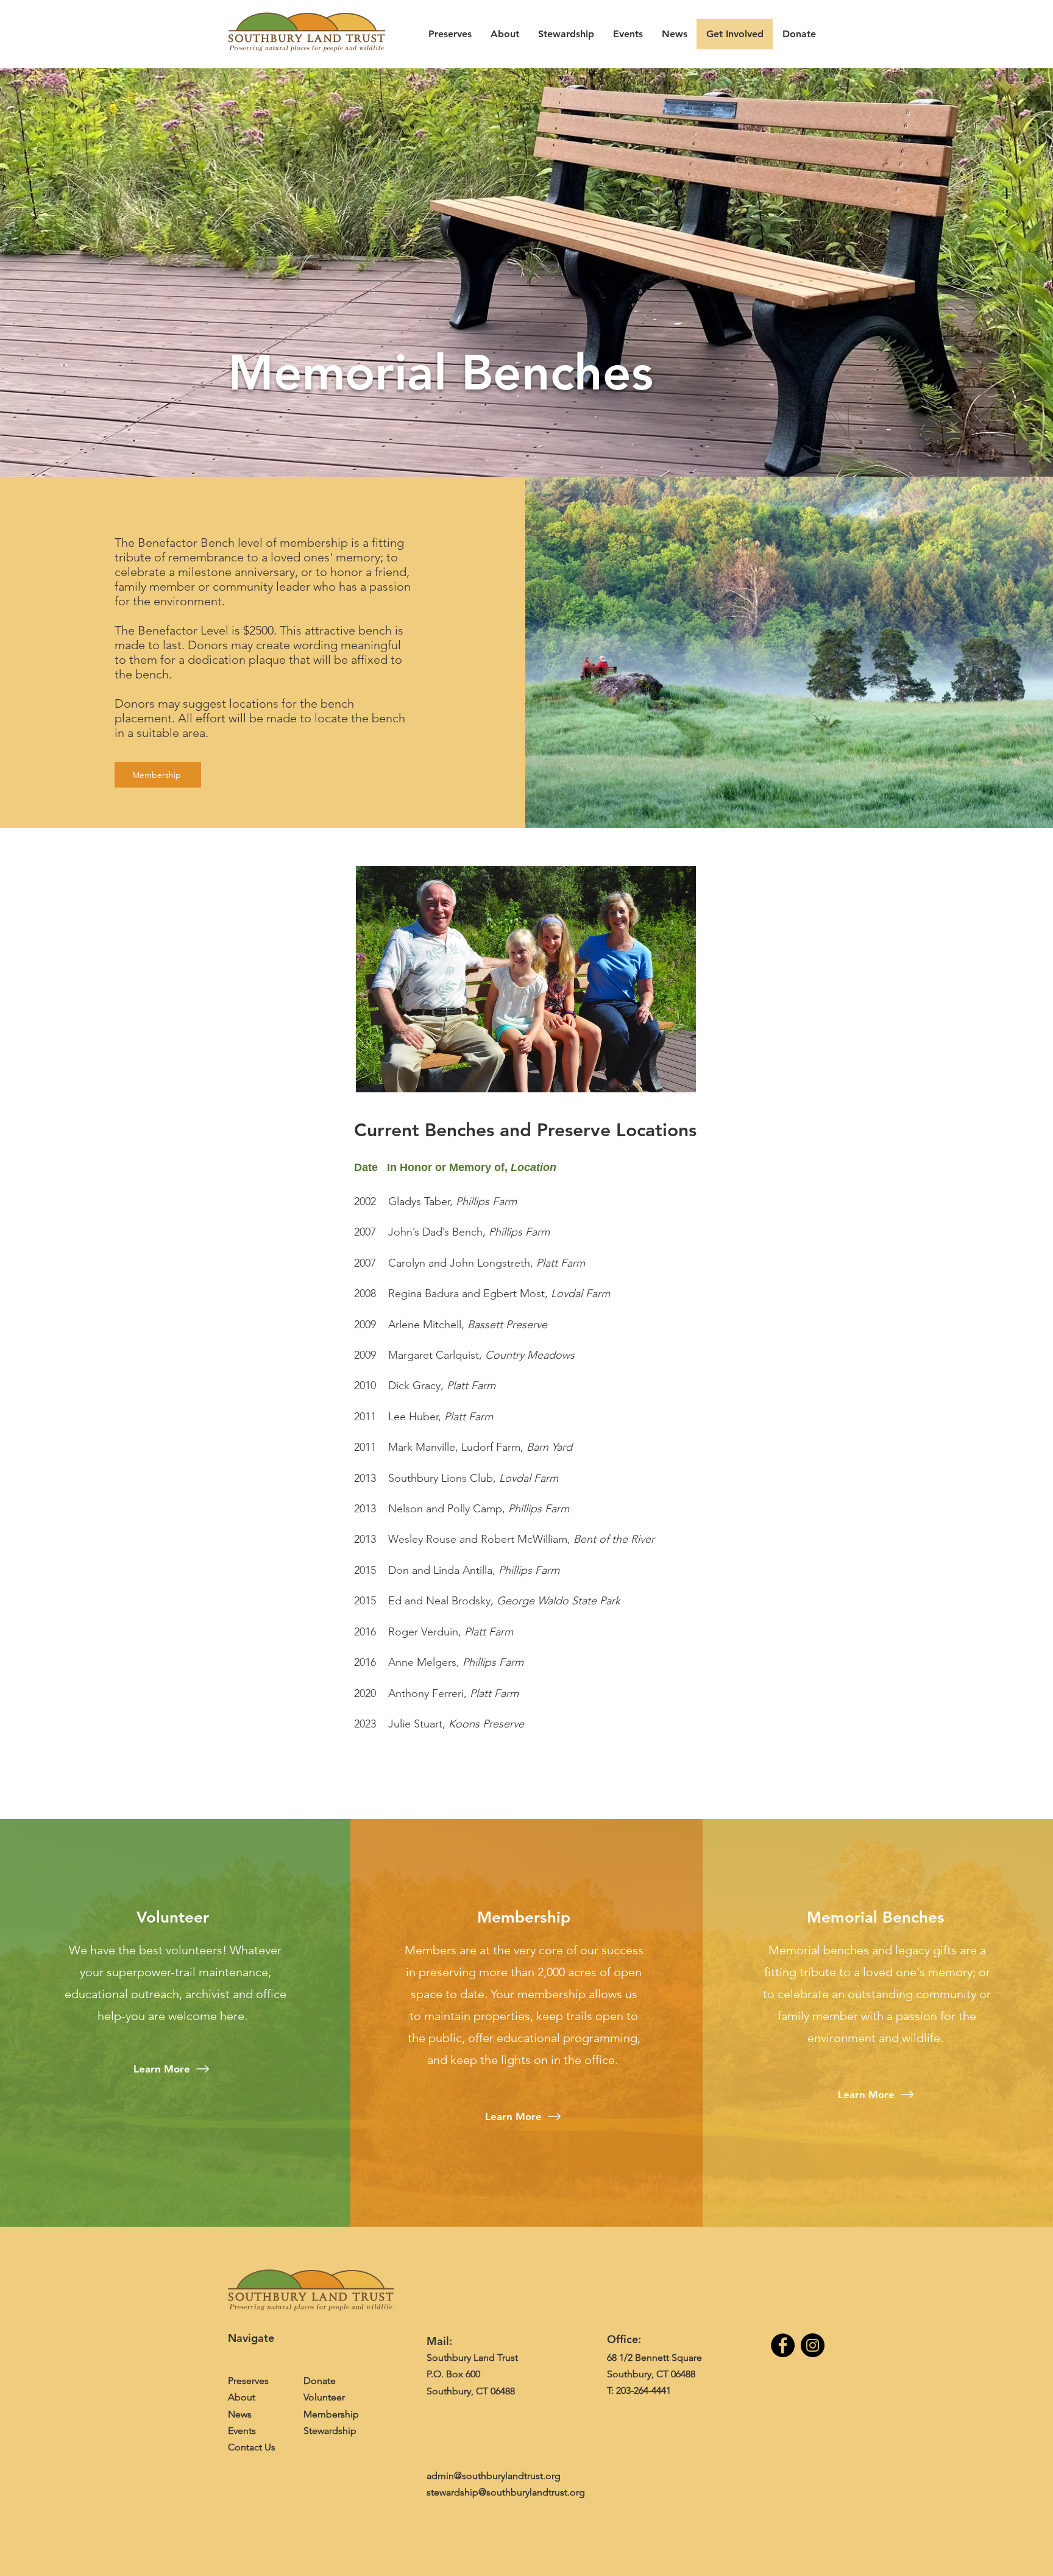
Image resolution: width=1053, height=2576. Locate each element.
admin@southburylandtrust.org (494, 2476)
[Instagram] (813, 2345)
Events (242, 2431)
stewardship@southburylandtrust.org (506, 2492)
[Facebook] (783, 2345)
